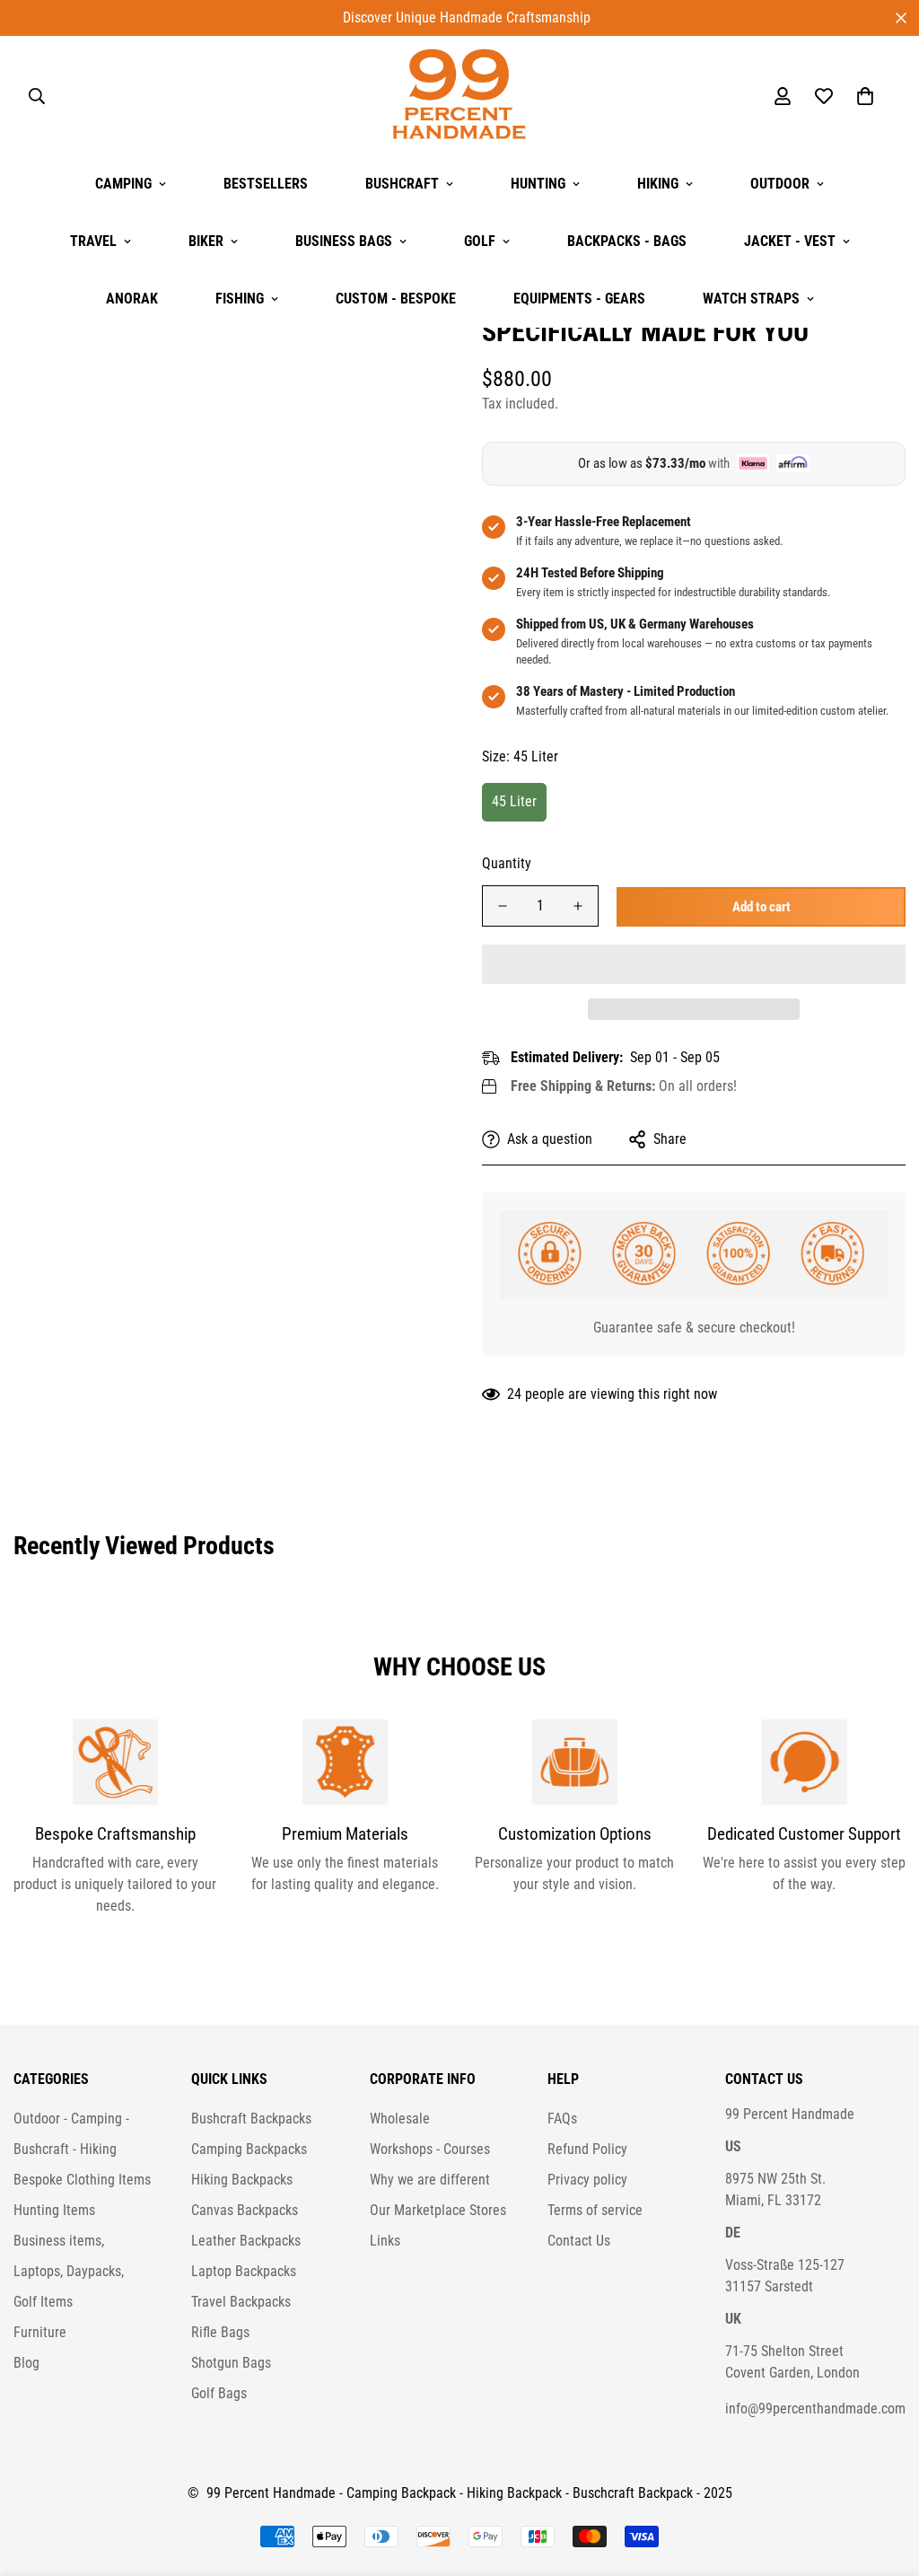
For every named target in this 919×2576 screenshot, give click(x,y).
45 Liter (514, 801)
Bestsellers (266, 184)
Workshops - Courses (430, 2149)
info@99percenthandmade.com (815, 2409)
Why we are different (430, 2180)
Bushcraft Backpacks (251, 2119)
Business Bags (344, 241)
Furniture (40, 2332)
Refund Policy (587, 2149)
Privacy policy (587, 2180)
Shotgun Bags (231, 2363)
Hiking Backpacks (242, 2180)
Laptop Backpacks (244, 2271)
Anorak (132, 299)
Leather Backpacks (246, 2241)
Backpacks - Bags (627, 241)
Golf (480, 241)
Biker (206, 241)
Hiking (658, 184)
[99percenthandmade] (459, 96)
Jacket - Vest (790, 241)
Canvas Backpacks (245, 2210)
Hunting (538, 184)
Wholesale (400, 2119)
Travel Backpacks (241, 2302)
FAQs (562, 2119)
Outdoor (780, 184)
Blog (26, 2363)
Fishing (240, 299)
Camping (123, 184)
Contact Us (579, 2241)
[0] (865, 96)
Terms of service (595, 2210)
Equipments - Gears (579, 299)
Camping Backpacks (249, 2149)
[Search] (37, 96)
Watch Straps (751, 299)
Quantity (507, 863)
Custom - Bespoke (396, 299)
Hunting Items (54, 2210)
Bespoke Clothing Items (82, 2180)
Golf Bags (219, 2393)
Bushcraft (402, 184)
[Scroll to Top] (884, 2478)
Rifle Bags (220, 2332)
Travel (93, 241)
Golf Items (43, 2302)
